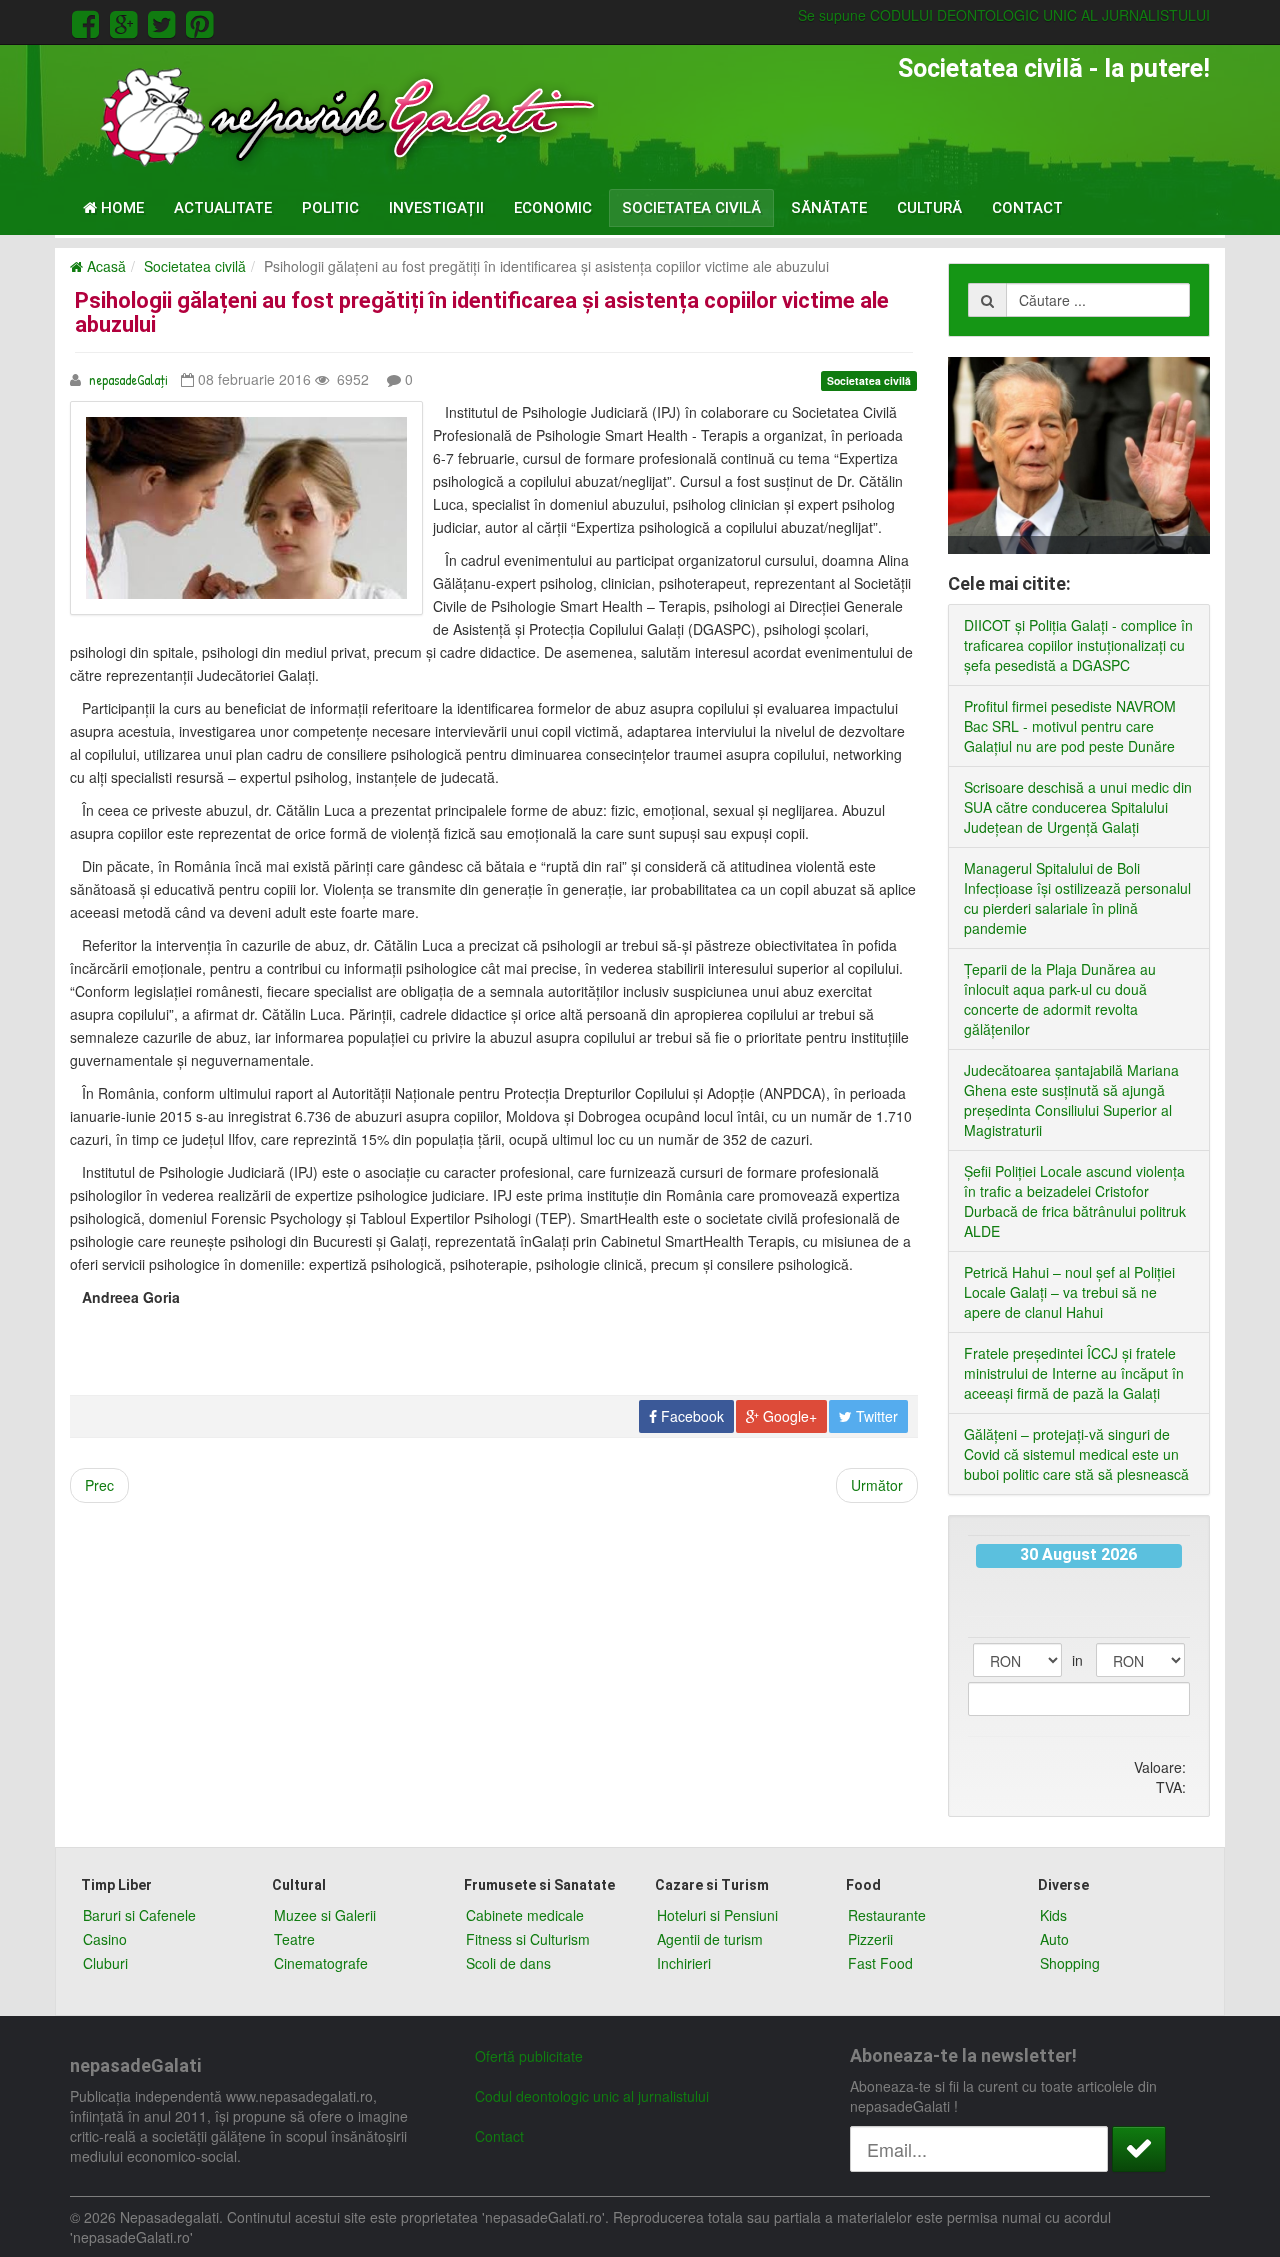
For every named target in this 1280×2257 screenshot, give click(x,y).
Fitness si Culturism (528, 1939)
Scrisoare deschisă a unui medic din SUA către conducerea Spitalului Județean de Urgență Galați (1078, 807)
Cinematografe (321, 1963)
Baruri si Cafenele (139, 1915)
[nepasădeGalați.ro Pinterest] (199, 21)
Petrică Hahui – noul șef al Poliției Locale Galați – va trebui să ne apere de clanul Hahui (1069, 1292)
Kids (1053, 1915)
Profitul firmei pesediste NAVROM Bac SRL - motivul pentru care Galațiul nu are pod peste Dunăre (1070, 726)
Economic (553, 208)
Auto (1054, 1939)
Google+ (788, 1416)
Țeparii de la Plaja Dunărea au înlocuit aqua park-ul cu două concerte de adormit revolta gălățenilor (1060, 999)
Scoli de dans (508, 1963)
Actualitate (223, 208)
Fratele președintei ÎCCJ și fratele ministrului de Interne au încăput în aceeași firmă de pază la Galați (1074, 1373)
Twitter (875, 1416)
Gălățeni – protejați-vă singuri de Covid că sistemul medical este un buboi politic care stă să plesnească (1076, 1454)
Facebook (690, 1416)
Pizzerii (870, 1939)
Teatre (294, 1939)
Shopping (1070, 1963)
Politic (330, 208)
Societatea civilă (691, 208)
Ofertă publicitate (529, 2056)
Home (120, 208)
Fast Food (880, 1963)
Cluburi (105, 1963)
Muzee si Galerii (325, 1915)
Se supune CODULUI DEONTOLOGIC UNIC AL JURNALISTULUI (1004, 15)
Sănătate (829, 208)
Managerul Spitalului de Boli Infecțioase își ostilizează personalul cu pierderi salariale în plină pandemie (1077, 898)
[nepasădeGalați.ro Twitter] (165, 21)
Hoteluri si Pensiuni (717, 1915)
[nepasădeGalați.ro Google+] (127, 21)
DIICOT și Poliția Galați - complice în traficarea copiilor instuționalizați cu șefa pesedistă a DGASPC (1078, 645)
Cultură (929, 208)
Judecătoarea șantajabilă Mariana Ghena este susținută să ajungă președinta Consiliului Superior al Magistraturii (1071, 1100)
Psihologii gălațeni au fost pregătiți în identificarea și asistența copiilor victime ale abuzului (482, 312)
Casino (105, 1939)
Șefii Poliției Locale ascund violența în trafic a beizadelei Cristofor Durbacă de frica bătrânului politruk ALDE (1075, 1201)
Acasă (104, 266)
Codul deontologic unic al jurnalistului (592, 2096)
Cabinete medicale (525, 1915)
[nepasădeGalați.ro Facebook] (89, 21)
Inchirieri (684, 1963)
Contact (1027, 208)
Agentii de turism (710, 1939)
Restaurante (887, 1915)
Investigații (436, 208)
